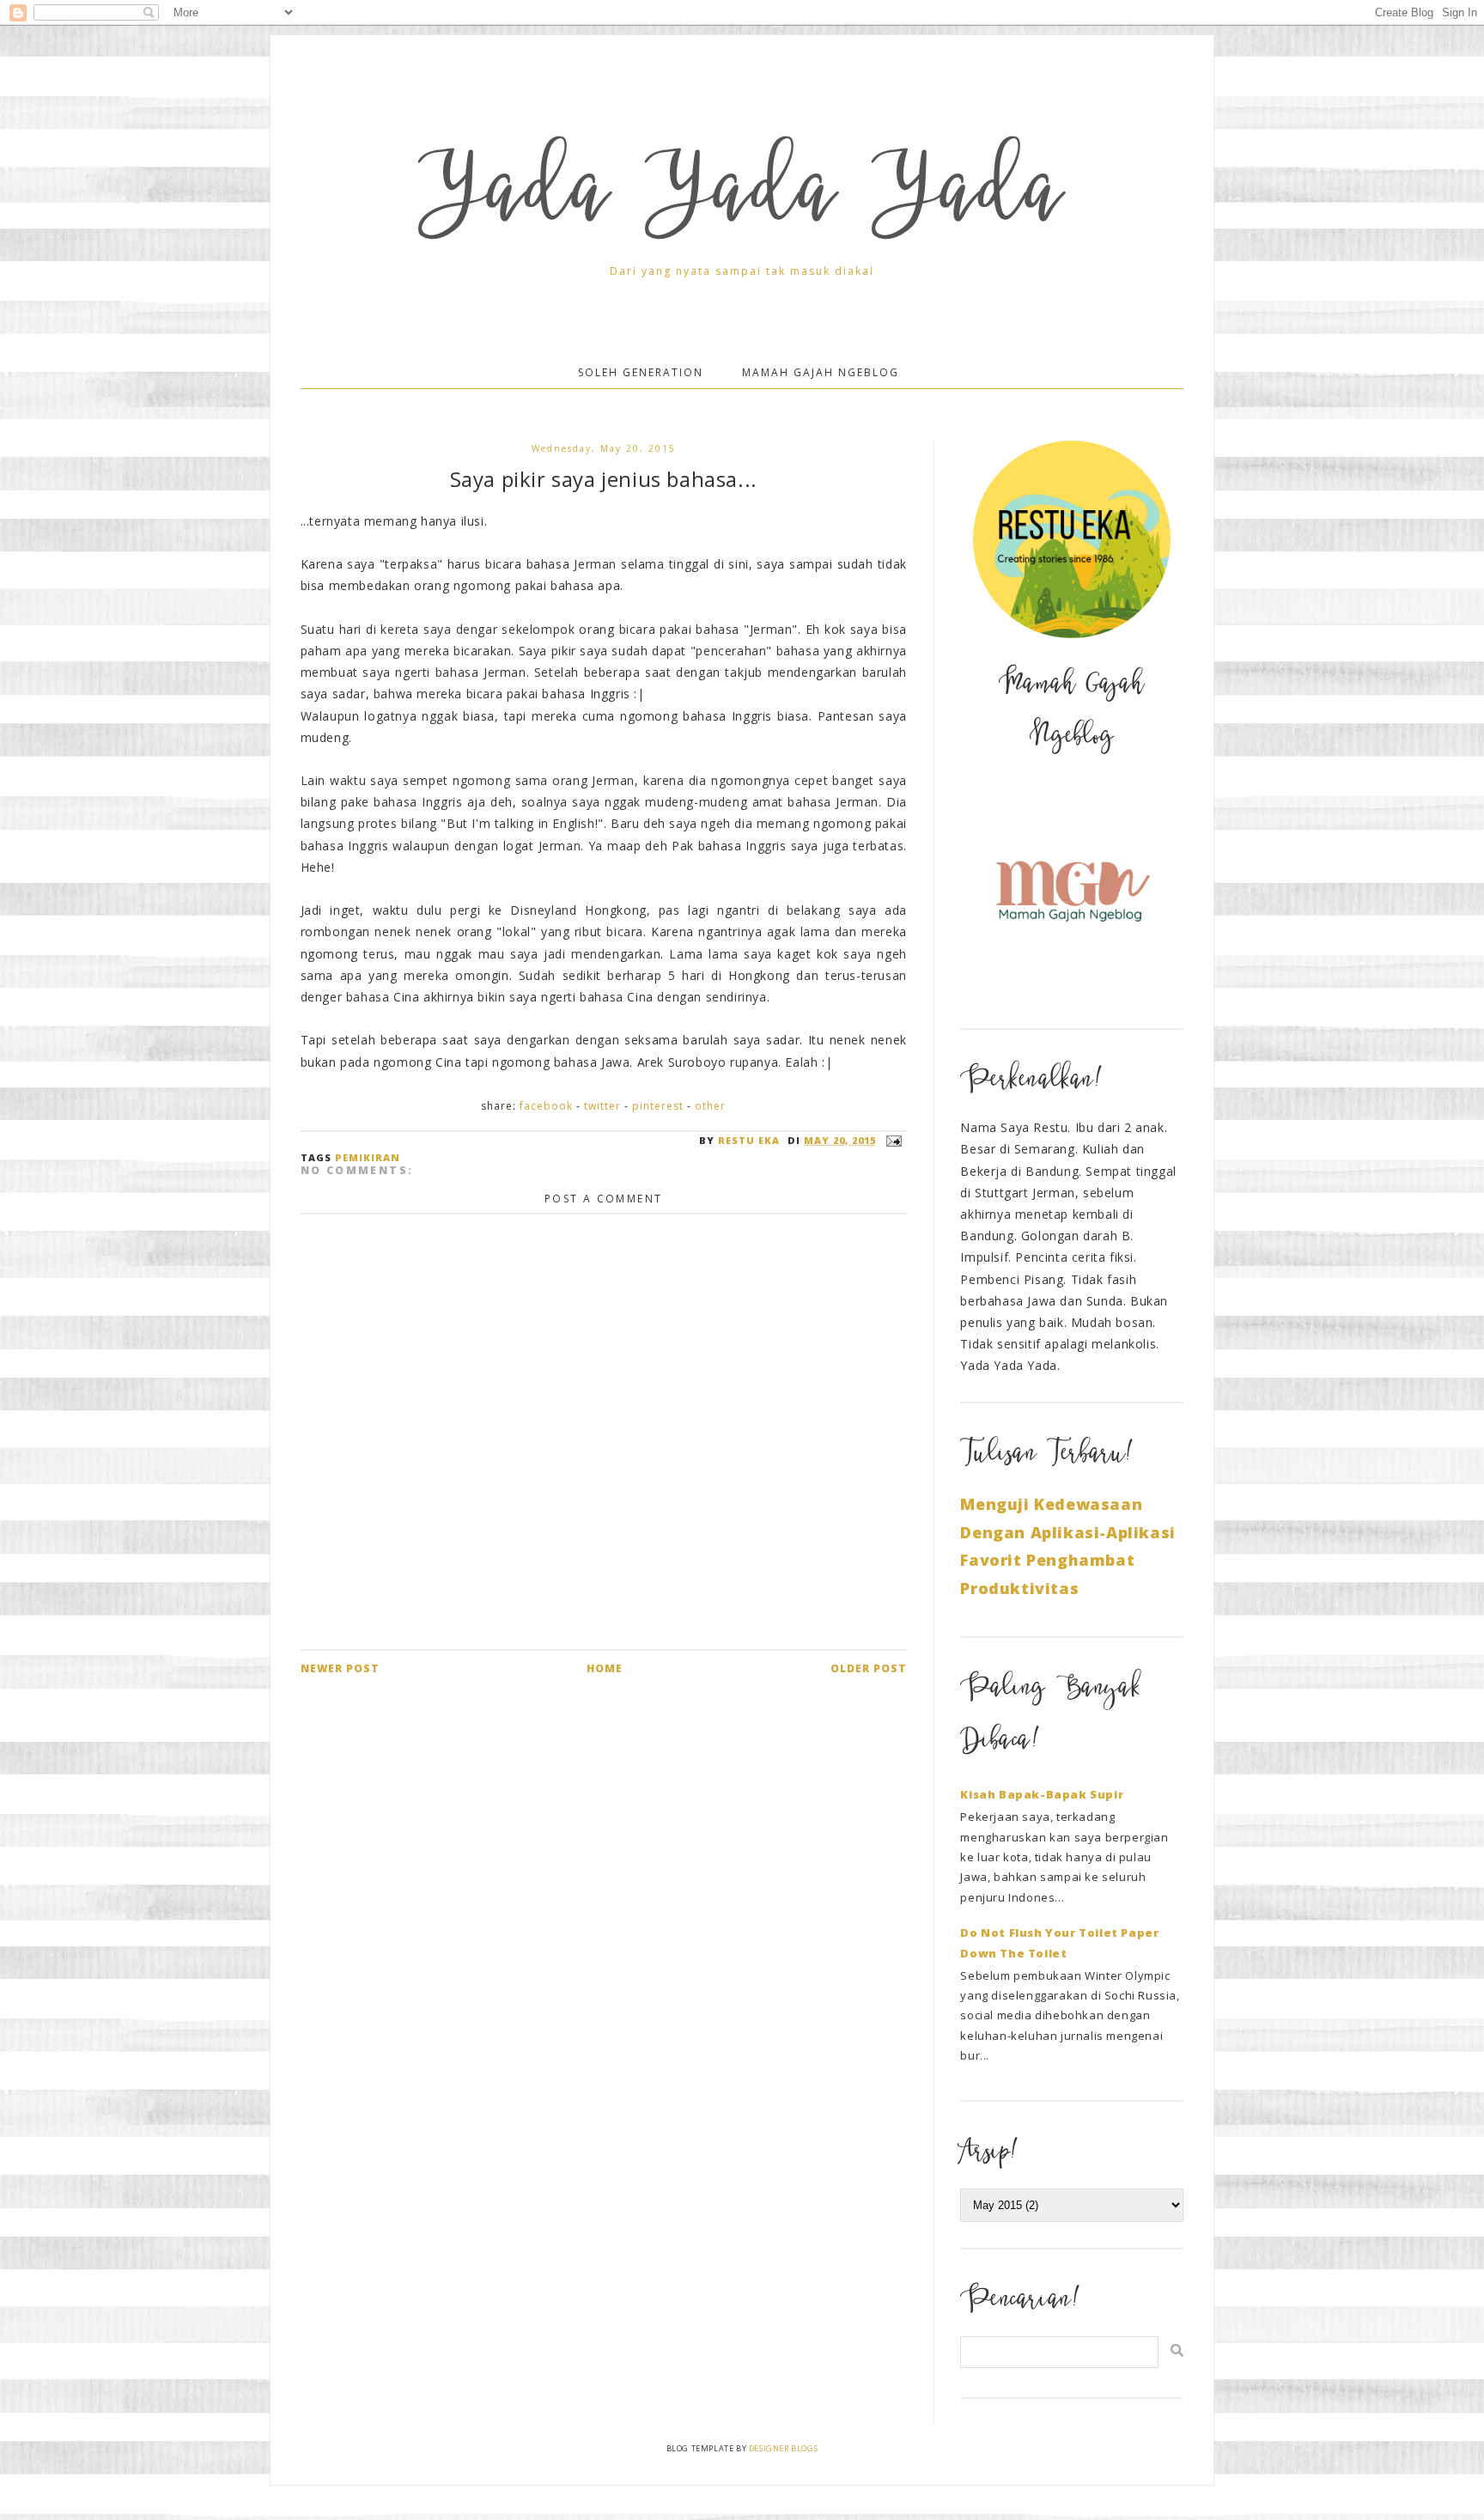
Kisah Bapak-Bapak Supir (1042, 1794)
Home (605, 1668)
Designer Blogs (783, 2448)
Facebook (546, 1106)
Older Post (869, 1668)
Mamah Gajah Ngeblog (821, 372)
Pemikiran (368, 1157)
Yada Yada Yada (742, 198)
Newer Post (340, 1668)
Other (710, 1106)
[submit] (1177, 2350)
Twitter (602, 1106)
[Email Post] (891, 1140)
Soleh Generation (641, 372)
